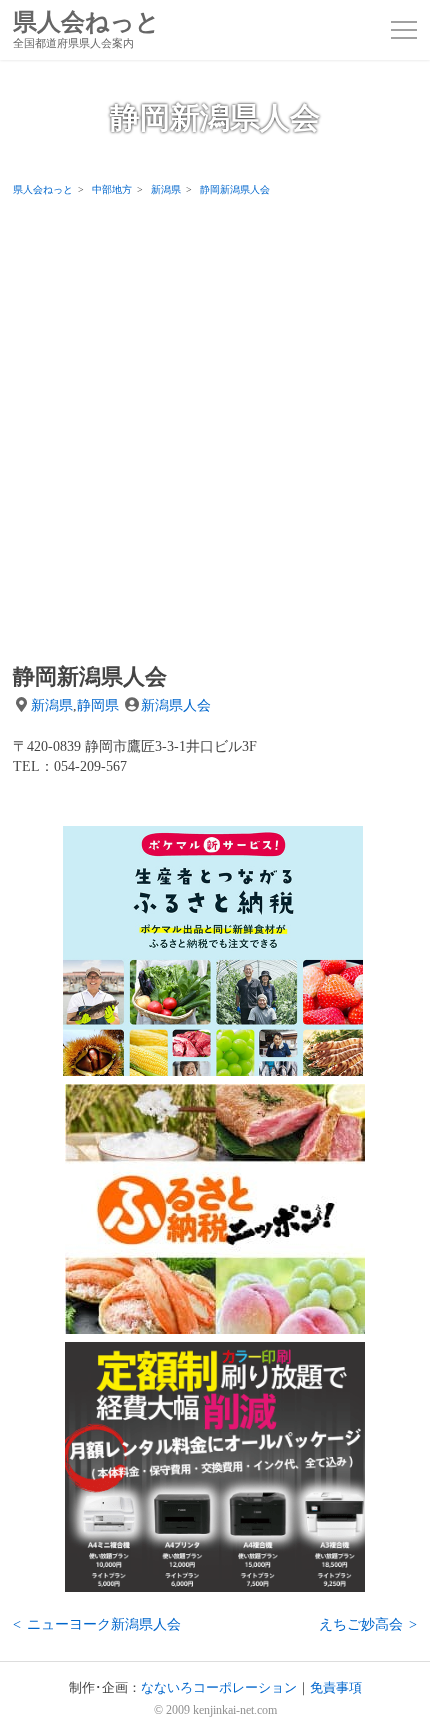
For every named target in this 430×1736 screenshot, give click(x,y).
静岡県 (98, 705)
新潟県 (52, 705)
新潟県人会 (176, 705)
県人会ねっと (86, 29)
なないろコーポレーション (219, 1688)
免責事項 (336, 1688)
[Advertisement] (215, 429)
